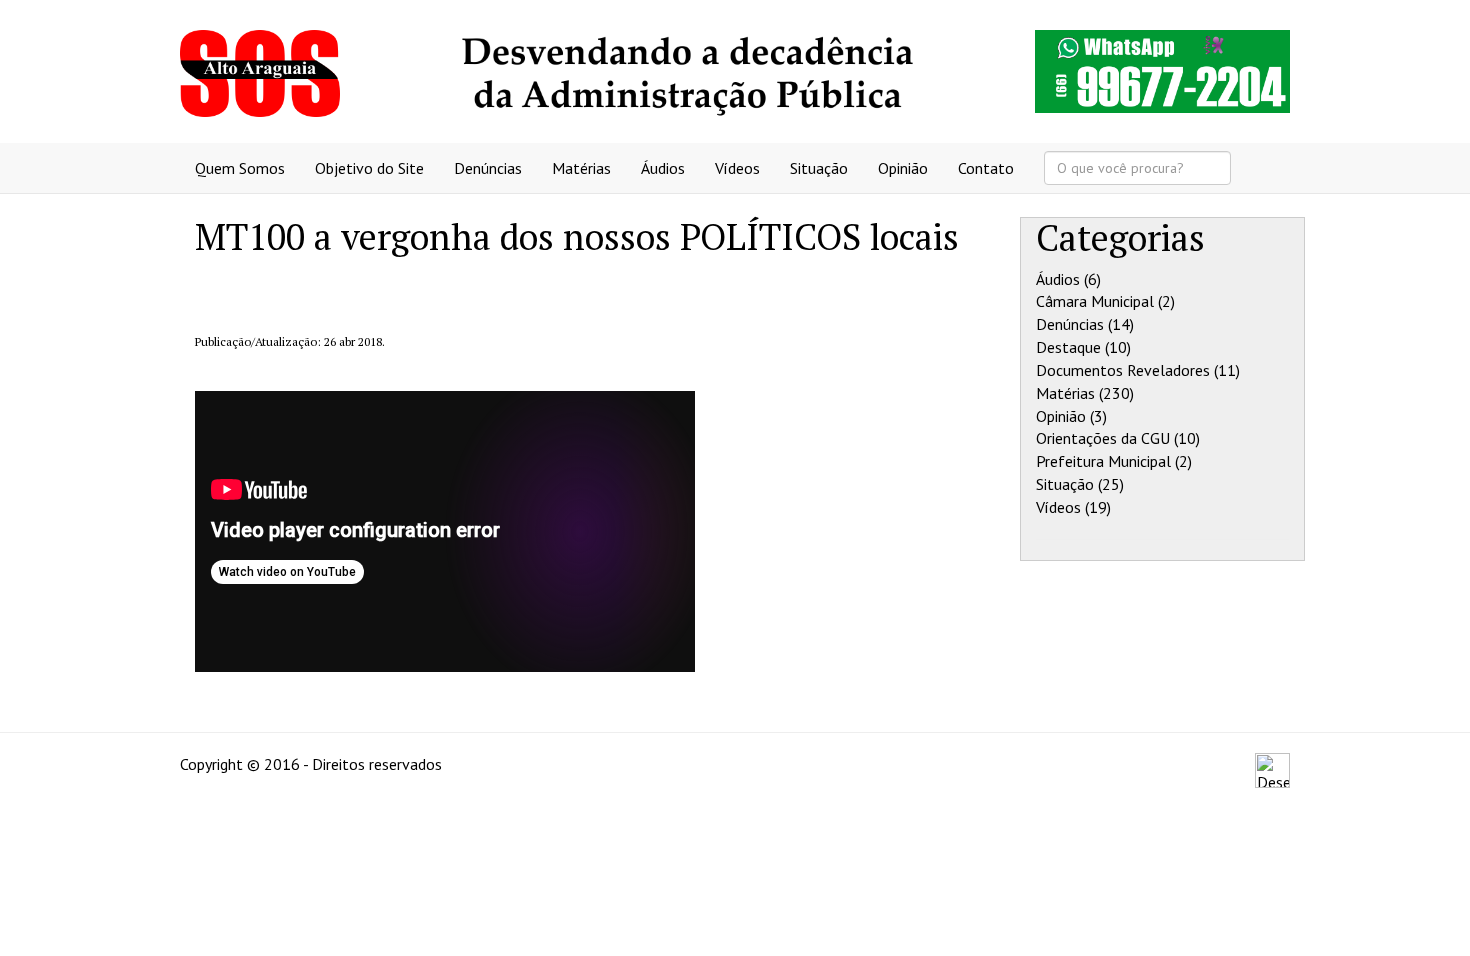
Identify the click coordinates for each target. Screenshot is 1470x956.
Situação (819, 168)
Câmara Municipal (1095, 301)
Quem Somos (240, 168)
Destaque (1068, 347)
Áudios (663, 168)
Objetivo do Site (369, 168)
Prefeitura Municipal (1103, 461)
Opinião (903, 168)
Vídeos (737, 168)
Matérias (581, 168)
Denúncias (488, 168)
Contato (986, 168)
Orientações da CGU (1103, 438)
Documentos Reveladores (1123, 370)
